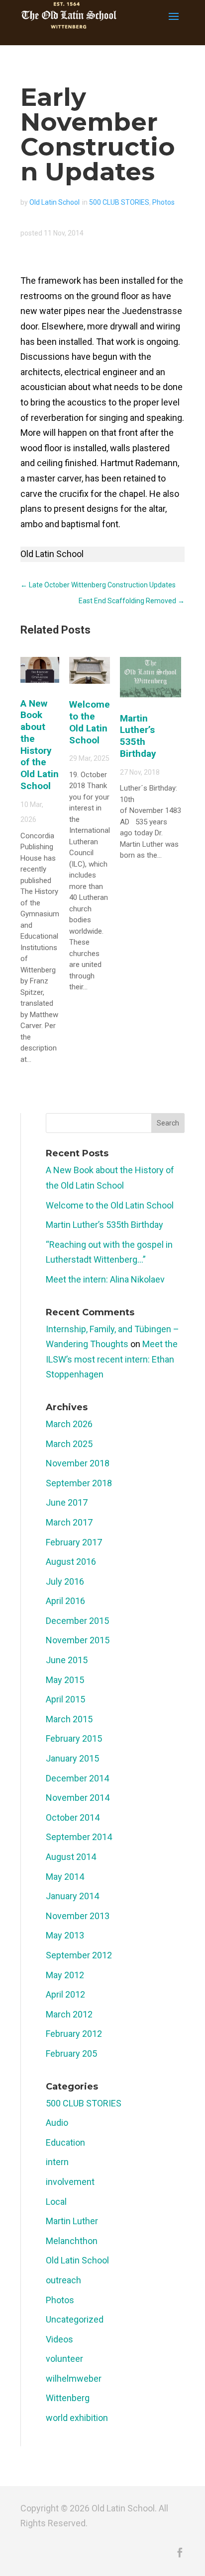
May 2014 (65, 1877)
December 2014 (77, 1778)
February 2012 (74, 2034)
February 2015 (74, 1738)
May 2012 (65, 1975)
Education (65, 2142)
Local (56, 2202)
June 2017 (67, 1502)
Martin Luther (72, 2221)
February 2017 (74, 1542)
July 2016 (65, 1581)
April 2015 (65, 1699)
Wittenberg (68, 2398)
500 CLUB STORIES (119, 202)
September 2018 (79, 1483)
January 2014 (72, 1896)
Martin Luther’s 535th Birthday (138, 736)
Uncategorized (75, 2319)
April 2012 (65, 1994)
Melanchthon (72, 2241)
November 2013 (78, 1916)
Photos (163, 202)
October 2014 (73, 1817)
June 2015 (67, 1660)
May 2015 (65, 1680)
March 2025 (69, 1444)
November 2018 (78, 1463)
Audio (57, 2123)
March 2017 (69, 1522)
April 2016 (65, 1601)
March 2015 (69, 1719)
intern (57, 2162)
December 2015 (77, 1621)
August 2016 (71, 1562)
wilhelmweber (74, 2378)
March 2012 (69, 2014)
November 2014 (78, 1798)
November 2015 (78, 1640)
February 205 (71, 2053)
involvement (70, 2182)
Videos (59, 2339)
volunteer (64, 2359)
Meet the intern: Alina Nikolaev (105, 1279)
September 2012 (79, 1955)
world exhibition (77, 2418)
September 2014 (79, 1837)
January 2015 (72, 1758)
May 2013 (65, 1935)
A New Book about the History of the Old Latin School (40, 745)
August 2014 (71, 1857)
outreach (63, 2280)
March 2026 (69, 1424)
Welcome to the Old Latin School (90, 722)
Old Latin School (54, 202)
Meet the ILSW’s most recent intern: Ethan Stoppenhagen (112, 1359)
